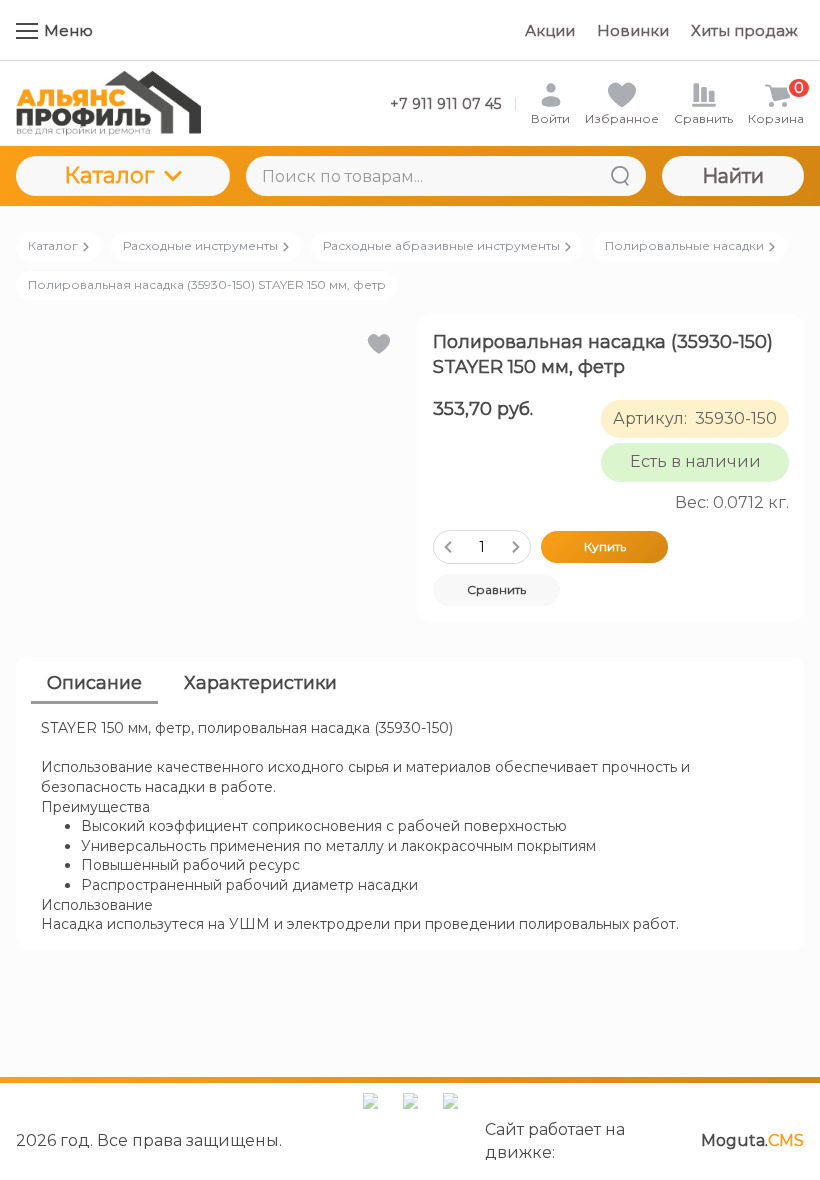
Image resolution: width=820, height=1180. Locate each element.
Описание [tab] (94, 683)
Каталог (109, 175)
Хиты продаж (744, 30)
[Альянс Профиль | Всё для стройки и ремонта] (108, 103)
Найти (733, 176)
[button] (377, 344)
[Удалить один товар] (448, 547)
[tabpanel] (410, 827)
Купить (605, 546)
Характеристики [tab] (260, 683)
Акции (550, 30)
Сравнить (496, 589)
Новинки (633, 30)
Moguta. (752, 1140)
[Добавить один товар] (516, 547)
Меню (68, 30)
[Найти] (620, 176)
